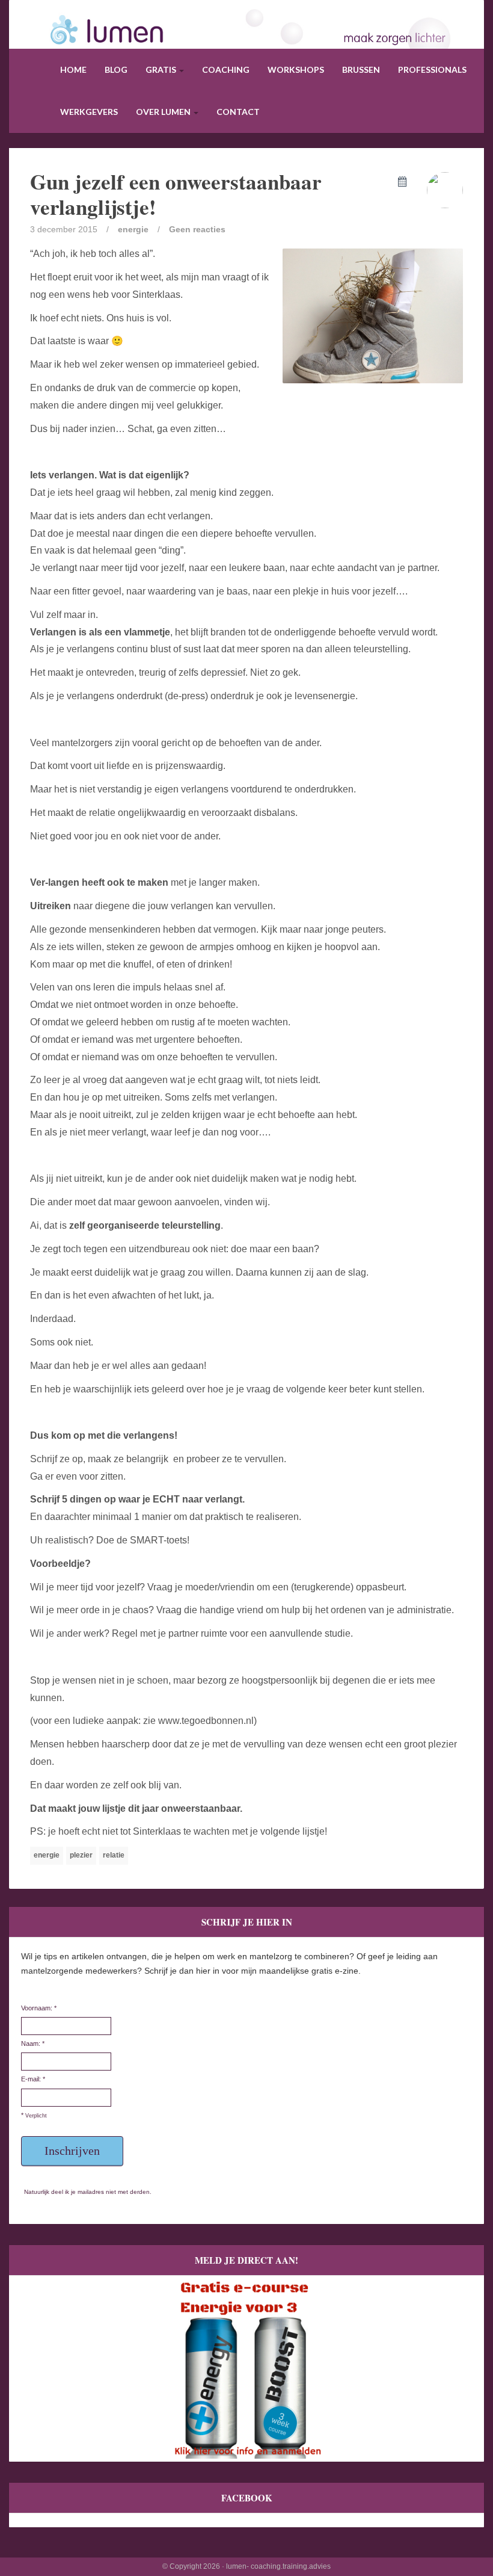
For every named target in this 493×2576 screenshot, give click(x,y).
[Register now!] (246, 2368)
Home (73, 69)
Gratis (162, 69)
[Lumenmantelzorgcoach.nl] (246, 45)
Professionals (432, 69)
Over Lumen (164, 112)
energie (133, 229)
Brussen (361, 69)
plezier (81, 1855)
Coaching (226, 69)
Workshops (296, 69)
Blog (116, 69)
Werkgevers (89, 112)
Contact (238, 112)
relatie (114, 1855)
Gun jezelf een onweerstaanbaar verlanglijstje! (176, 194)
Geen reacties (197, 229)
